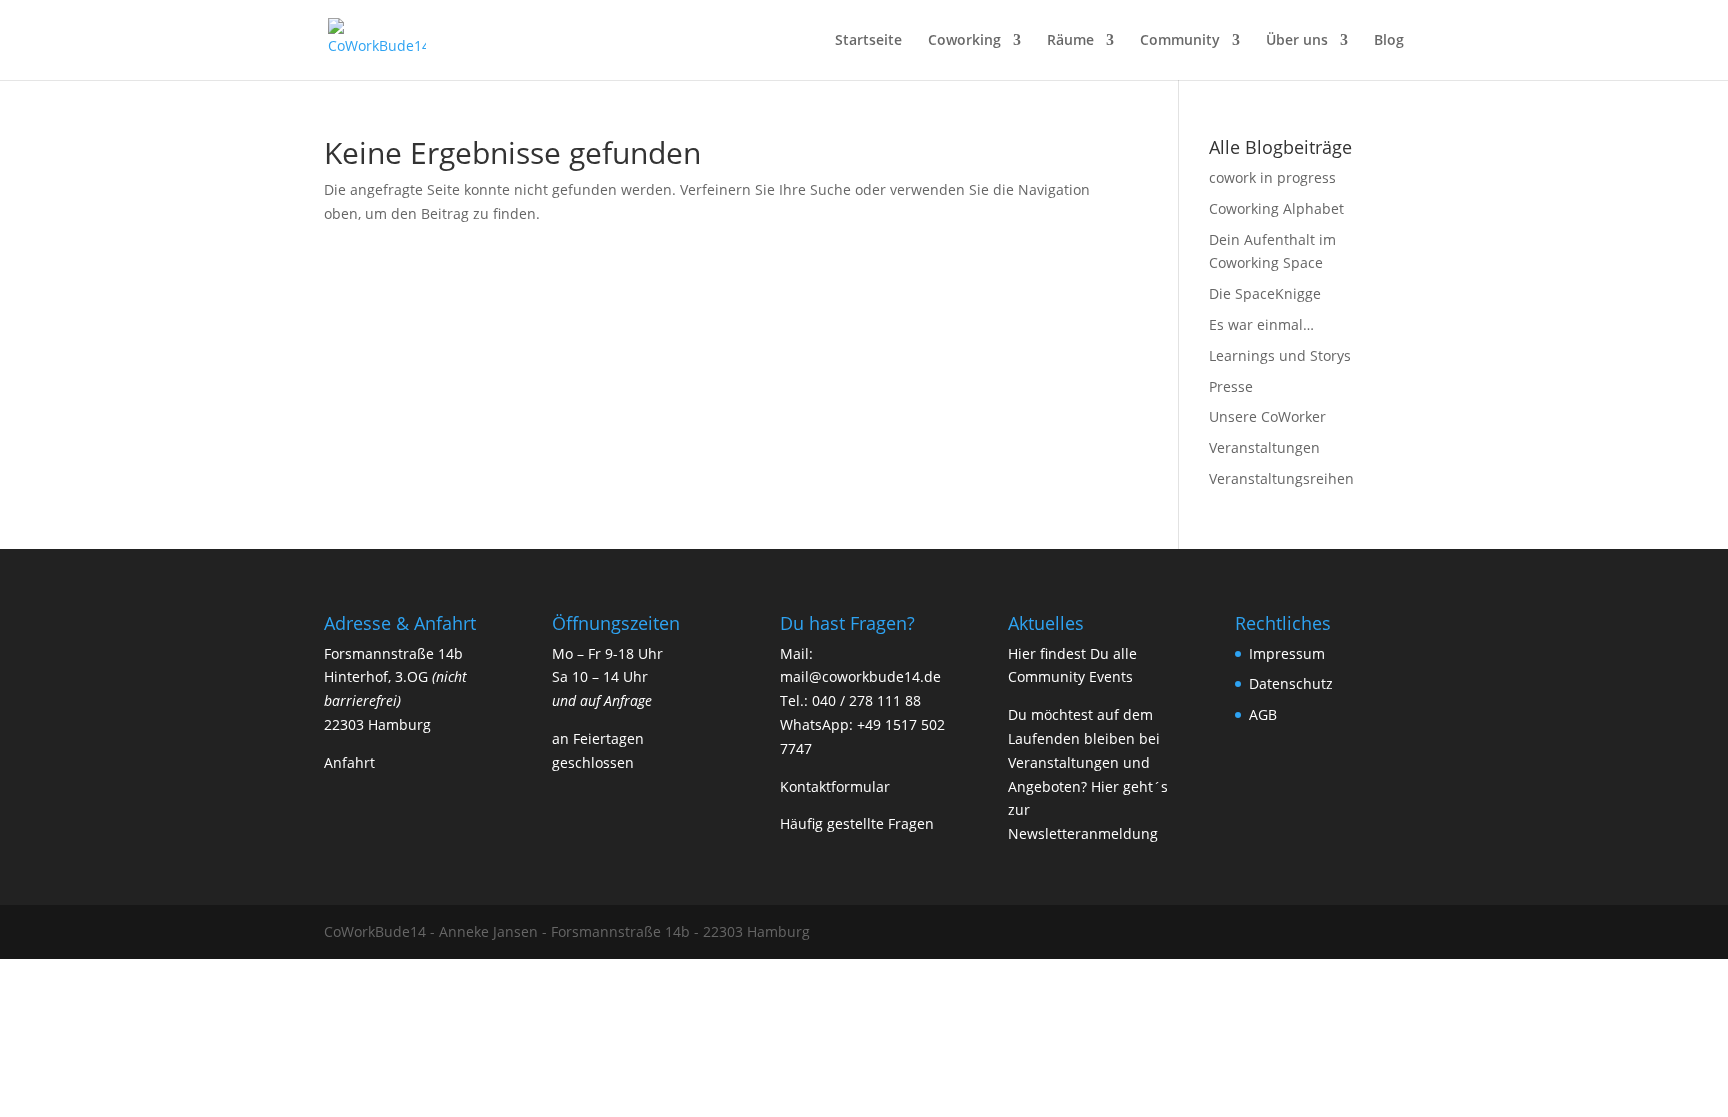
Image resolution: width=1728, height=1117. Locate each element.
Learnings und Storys (1280, 355)
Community (1180, 41)
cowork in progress (1272, 177)
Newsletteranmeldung (1083, 833)
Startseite (868, 41)
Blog (1389, 41)
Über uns (1297, 41)
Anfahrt (349, 762)
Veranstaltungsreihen (1281, 478)
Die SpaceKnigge (1265, 293)
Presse (1231, 386)
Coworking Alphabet (1276, 208)
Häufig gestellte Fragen (857, 823)
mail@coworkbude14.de (860, 676)
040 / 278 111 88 (866, 700)
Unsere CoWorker (1267, 416)
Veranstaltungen (1264, 447)
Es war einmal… (1261, 324)
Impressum (1287, 653)
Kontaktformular (835, 786)
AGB (1263, 714)
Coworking (964, 41)
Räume (1070, 41)
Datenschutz (1291, 683)
